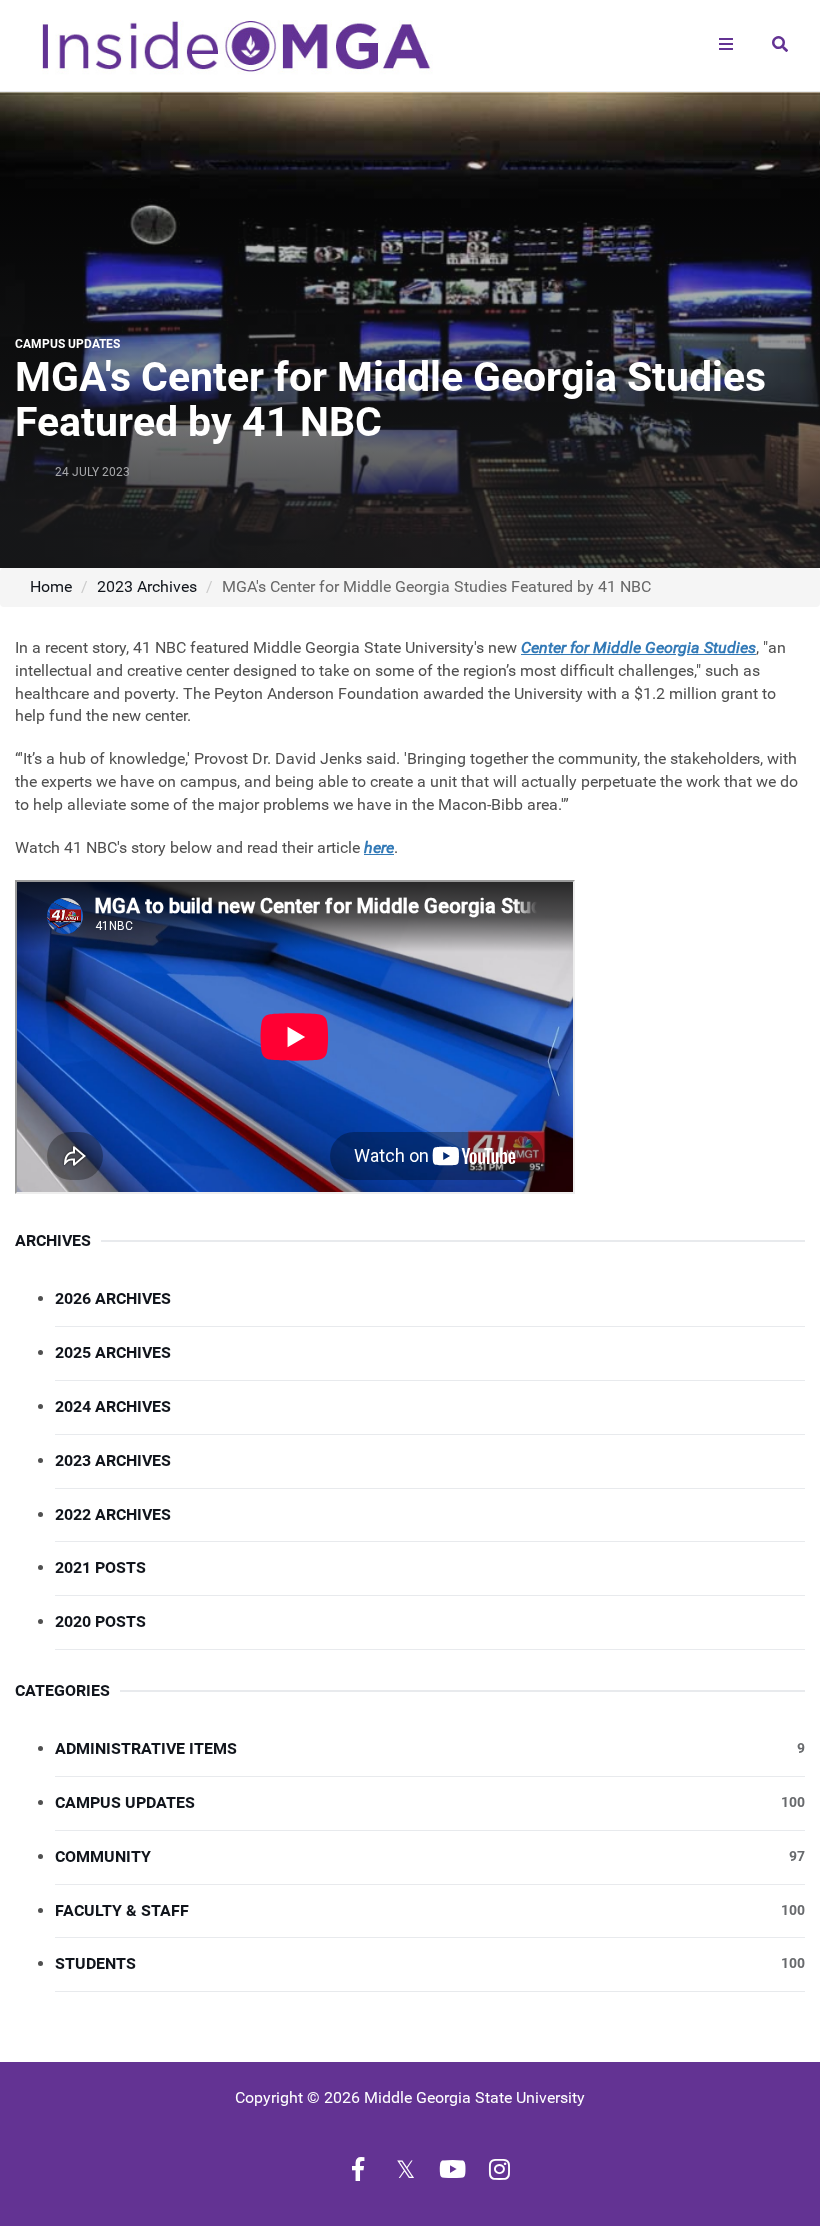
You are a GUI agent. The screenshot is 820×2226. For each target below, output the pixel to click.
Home (51, 586)
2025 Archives (113, 1352)
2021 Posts (100, 1567)
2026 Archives (113, 1298)
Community (430, 1856)
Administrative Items (430, 1748)
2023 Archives (147, 586)
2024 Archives (113, 1406)
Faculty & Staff (430, 1910)
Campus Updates (430, 1802)
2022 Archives (113, 1514)
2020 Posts (100, 1621)
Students (430, 1963)
